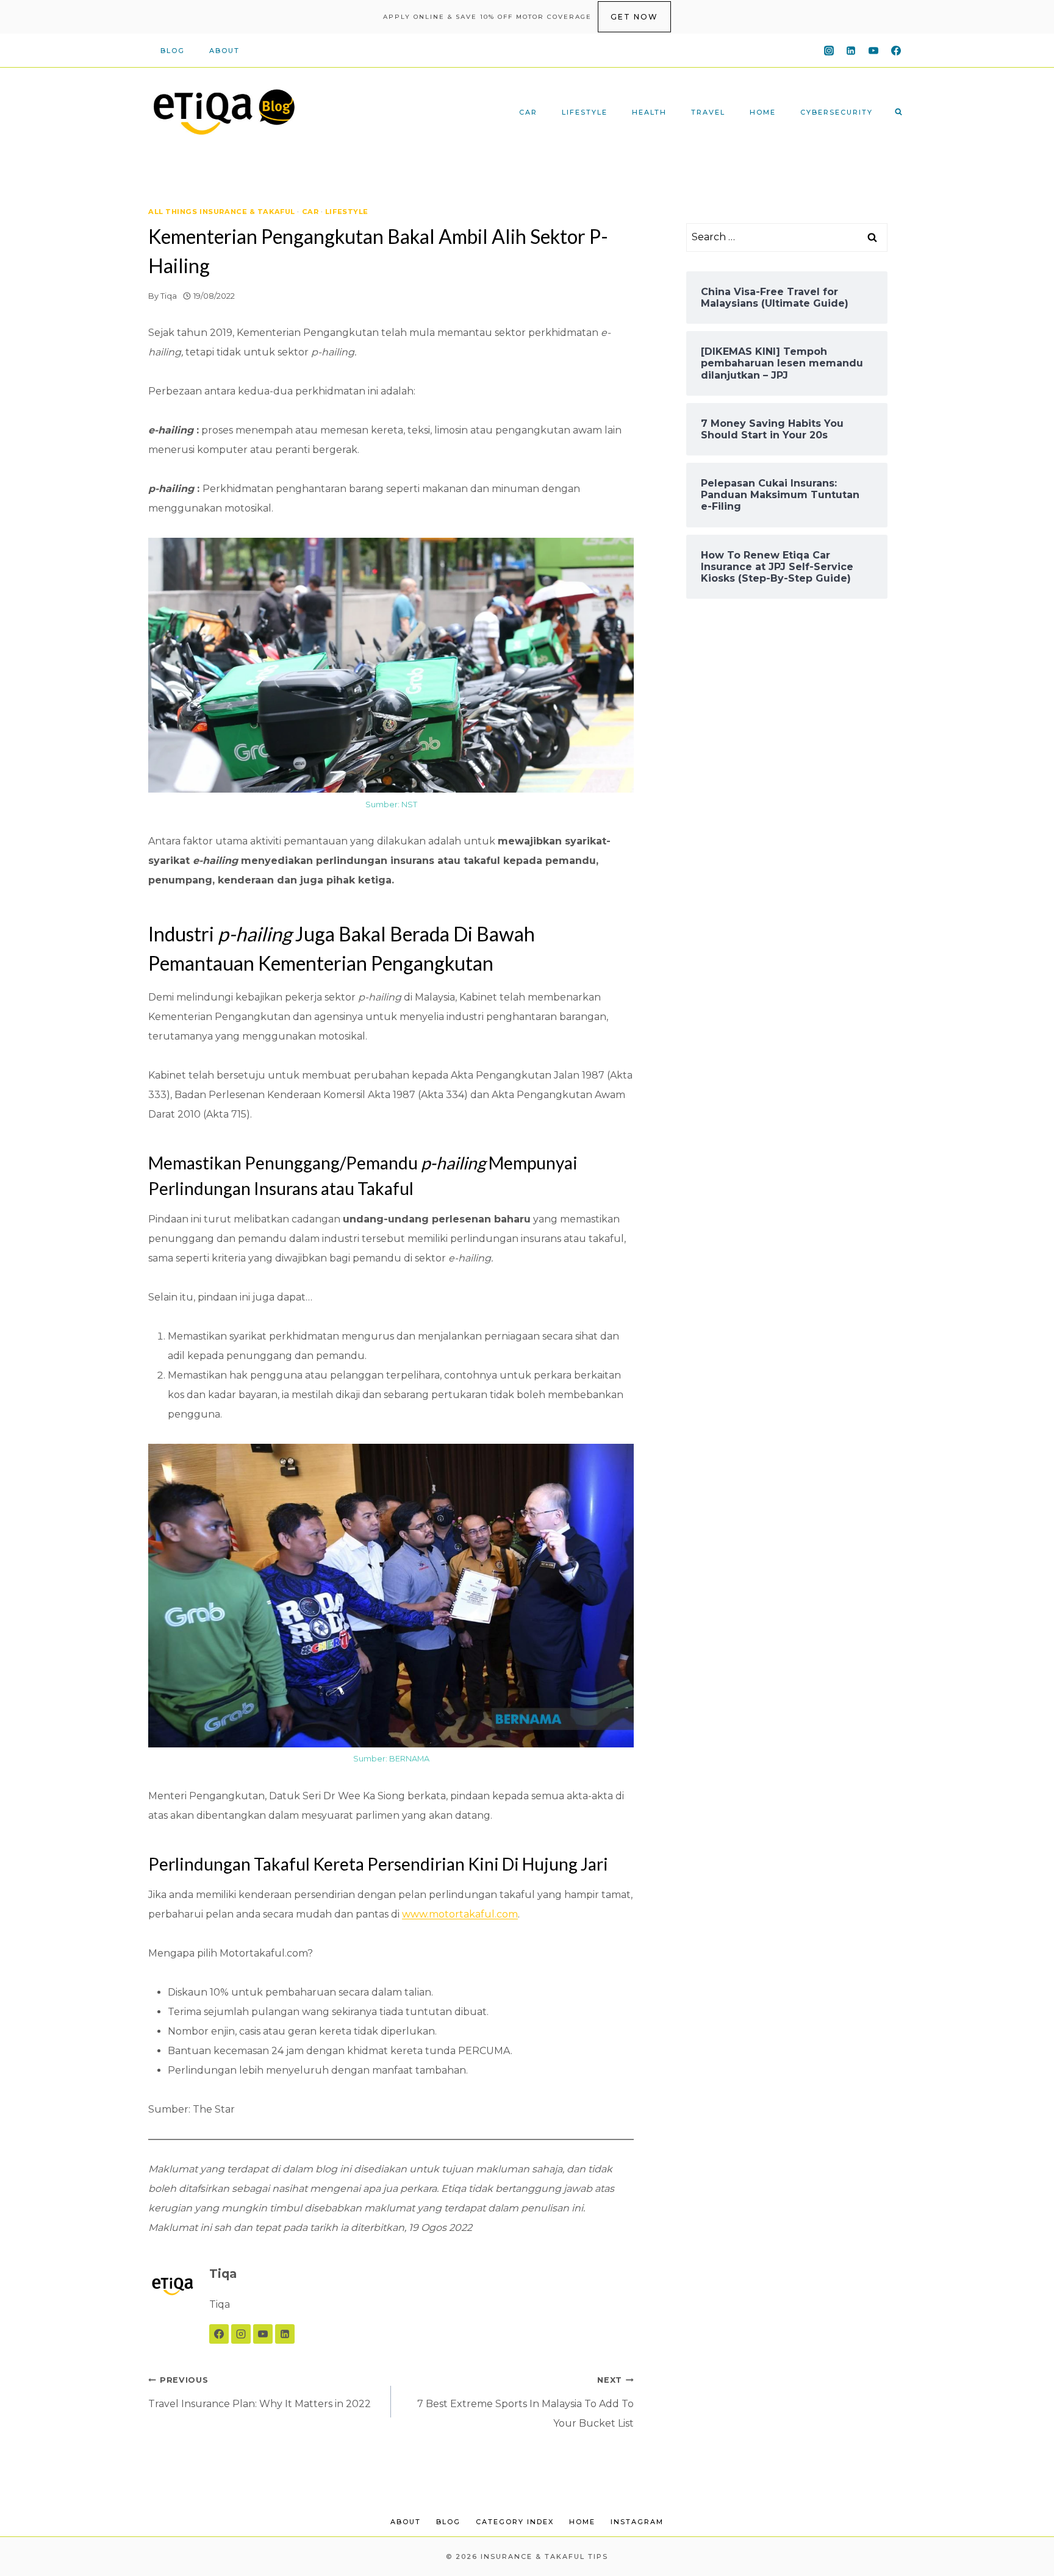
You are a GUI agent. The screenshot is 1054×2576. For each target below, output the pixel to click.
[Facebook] (896, 51)
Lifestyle (585, 112)
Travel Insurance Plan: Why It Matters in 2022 (260, 2392)
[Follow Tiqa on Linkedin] (285, 2334)
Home (763, 112)
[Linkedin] (851, 51)
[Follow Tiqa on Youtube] (263, 2334)
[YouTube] (873, 51)
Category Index (515, 2522)
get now (634, 17)
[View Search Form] (898, 112)
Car (528, 112)
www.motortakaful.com (460, 1914)
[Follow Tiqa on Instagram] (241, 2334)
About (224, 51)
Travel (708, 112)
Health (649, 112)
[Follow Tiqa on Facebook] (219, 2334)
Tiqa (169, 296)
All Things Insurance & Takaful (222, 212)
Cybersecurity (837, 112)
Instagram (637, 2522)
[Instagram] (829, 51)
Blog (173, 51)
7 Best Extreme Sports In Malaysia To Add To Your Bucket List (525, 2402)
